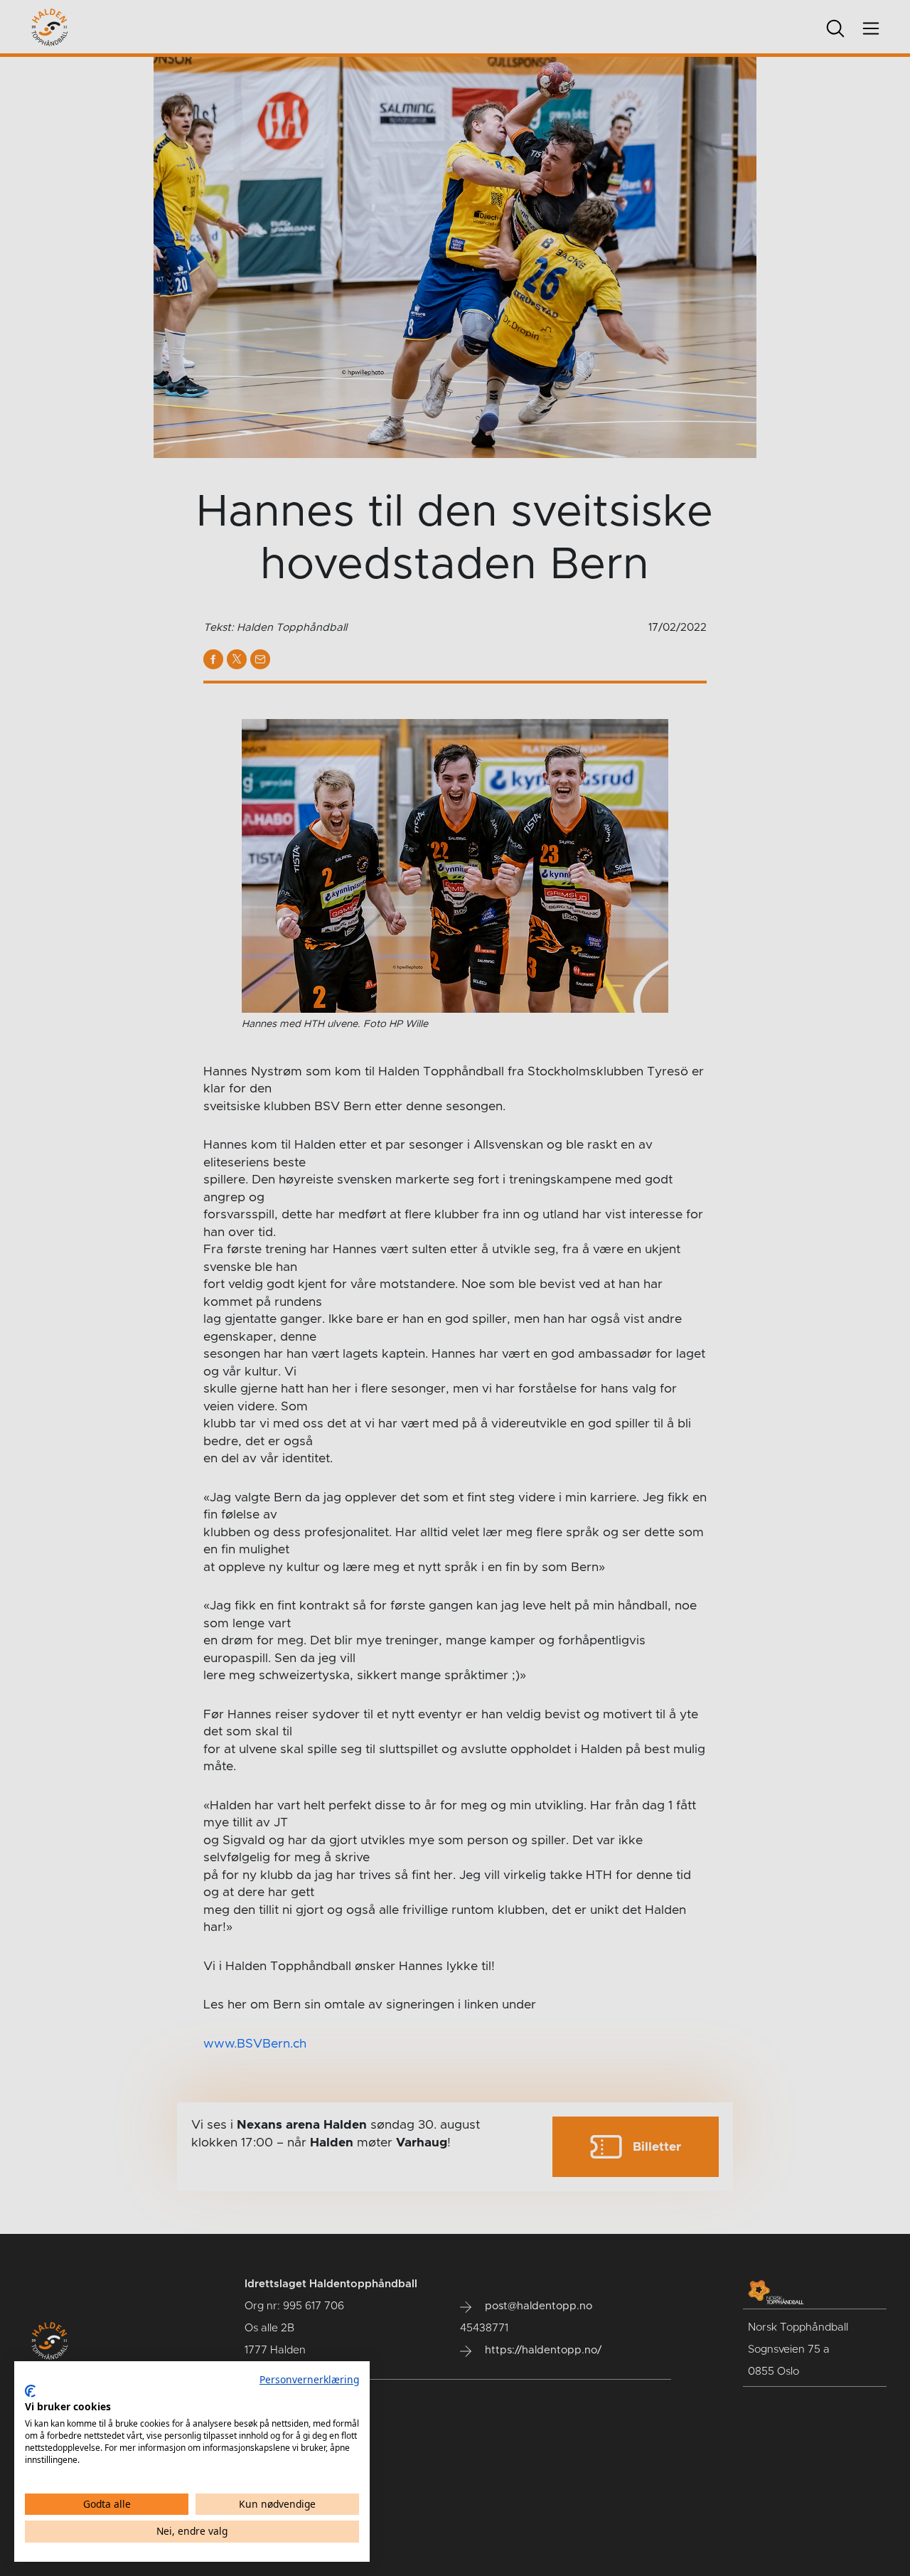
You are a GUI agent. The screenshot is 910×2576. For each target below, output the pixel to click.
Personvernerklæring (309, 2379)
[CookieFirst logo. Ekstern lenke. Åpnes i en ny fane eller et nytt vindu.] (30, 2391)
